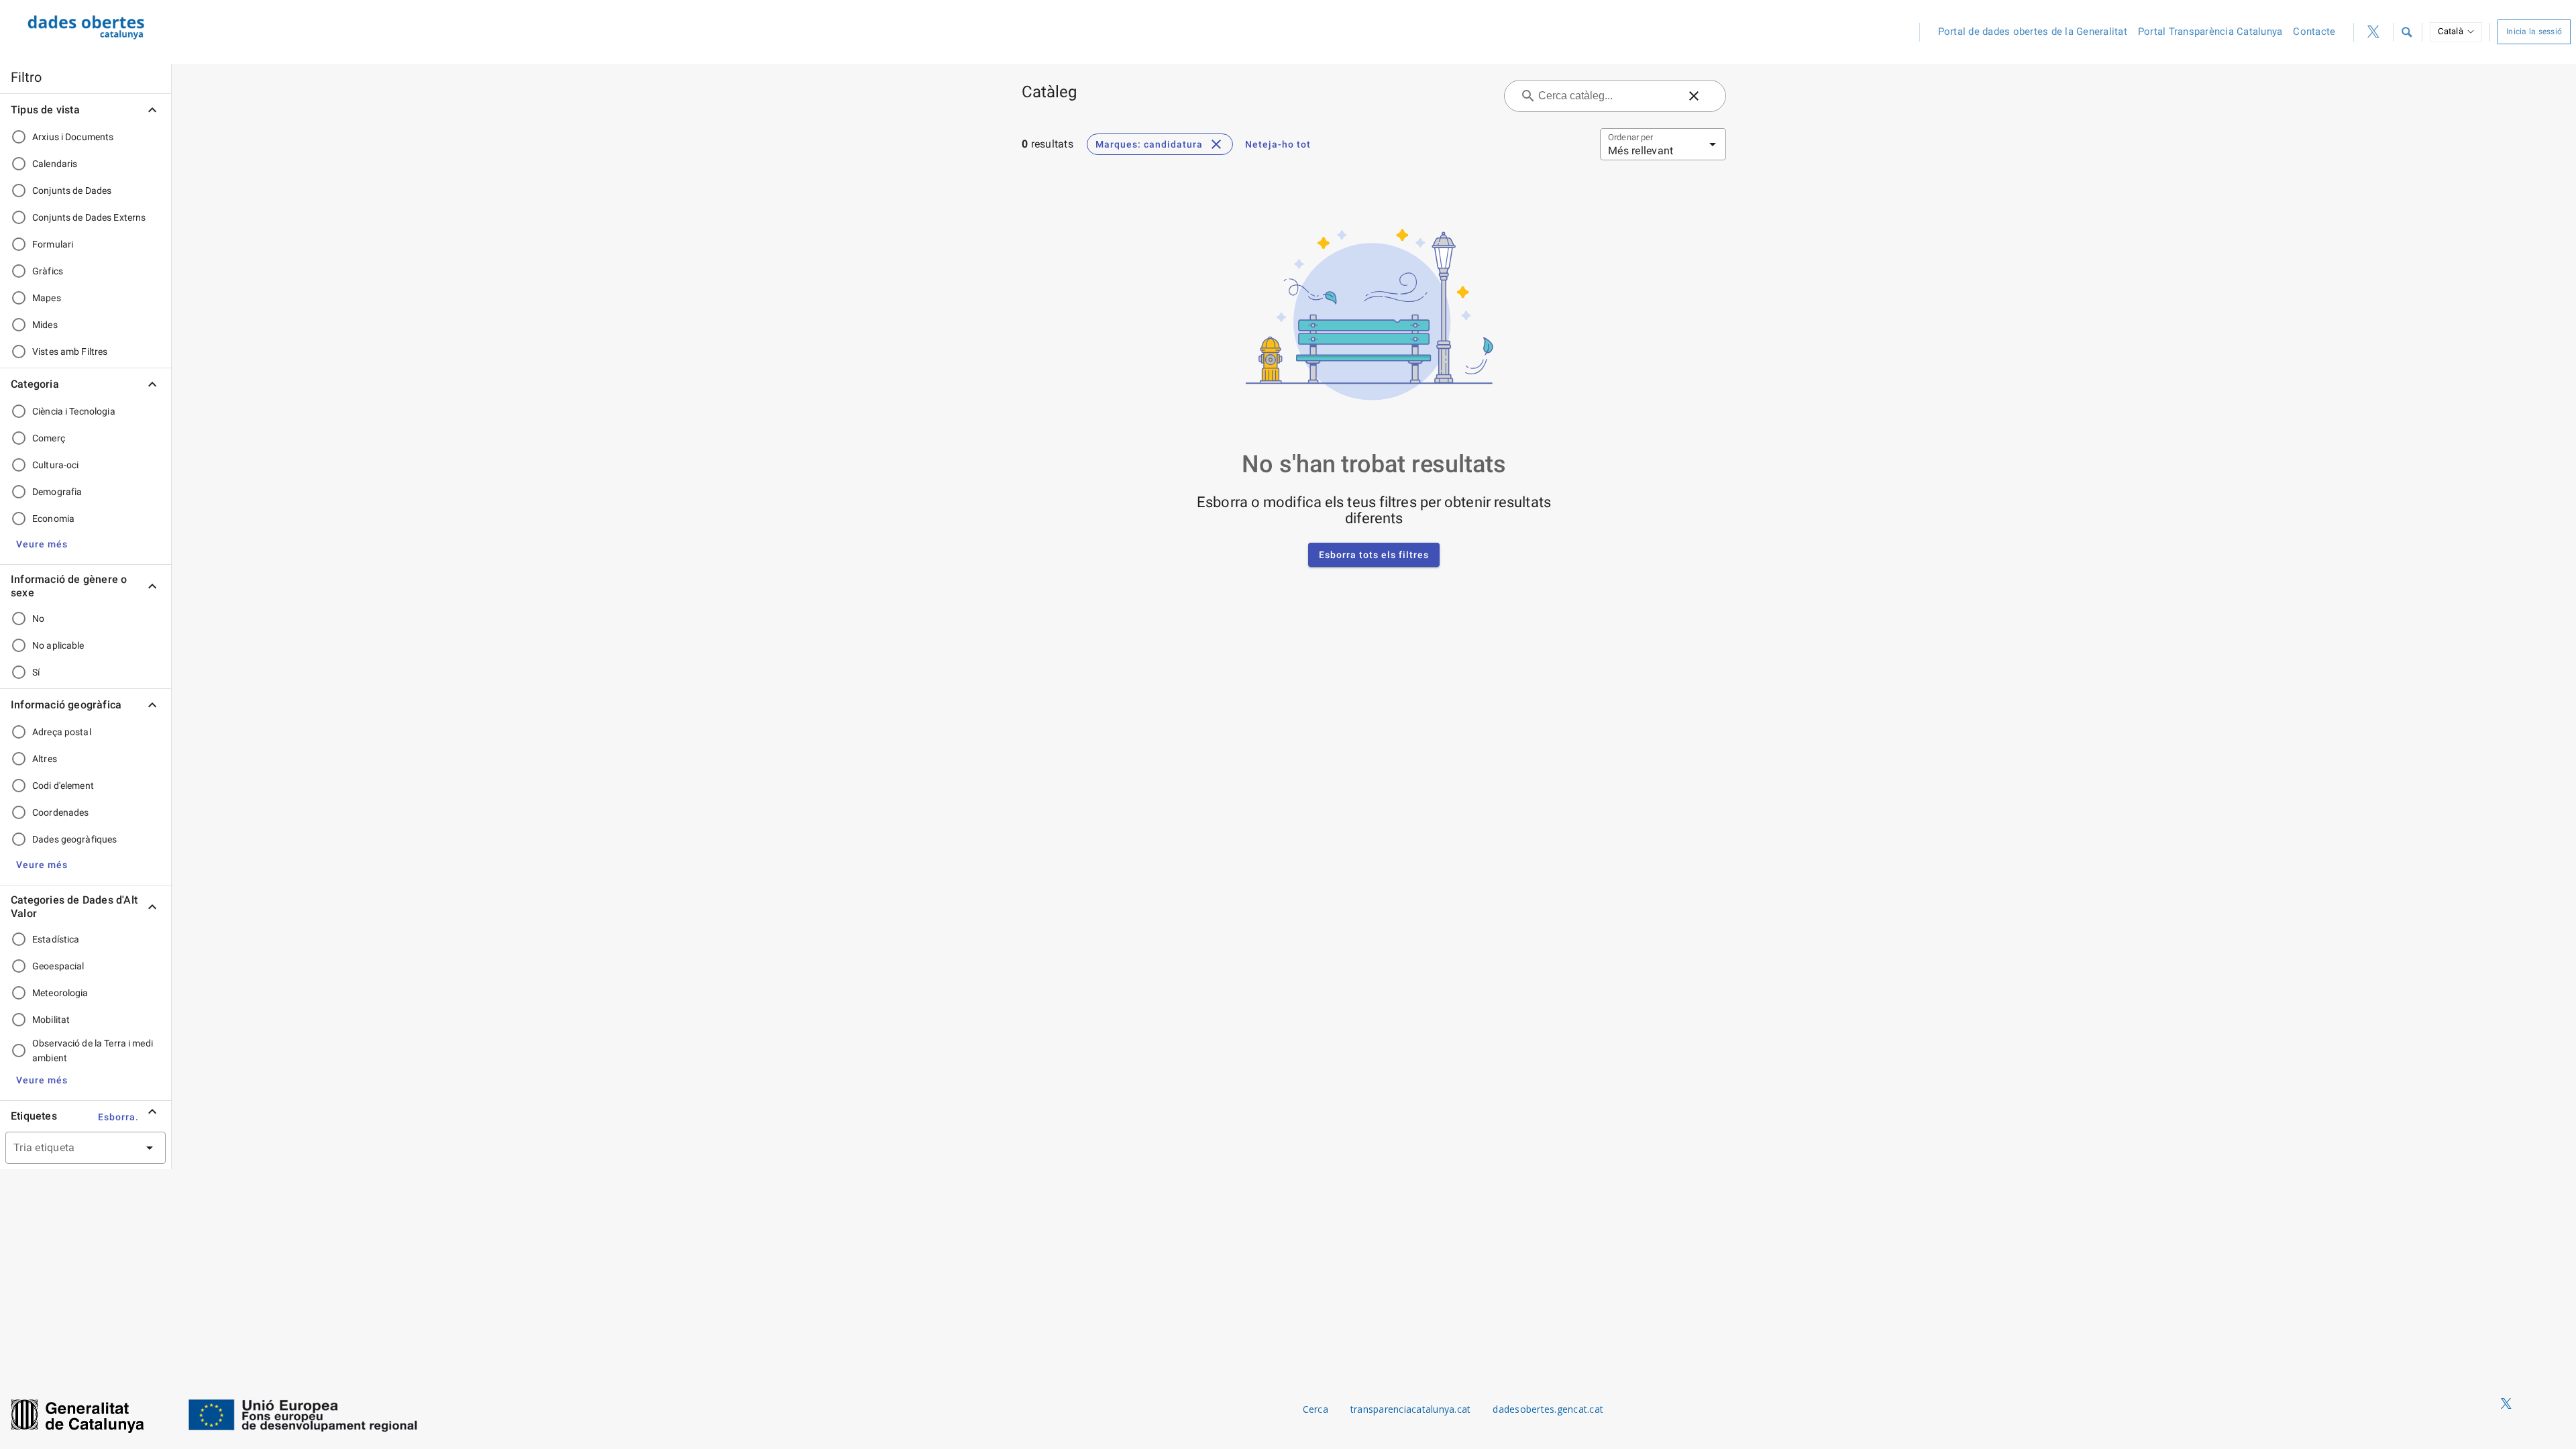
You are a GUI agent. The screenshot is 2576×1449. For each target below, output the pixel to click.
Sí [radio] (36, 672)
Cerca (1316, 1409)
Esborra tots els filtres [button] (1374, 555)
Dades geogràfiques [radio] (74, 839)
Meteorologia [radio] (60, 993)
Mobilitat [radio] (51, 1020)
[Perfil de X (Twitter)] (2373, 32)
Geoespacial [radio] (58, 966)
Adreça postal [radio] (62, 732)
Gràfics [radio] (48, 271)
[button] (2406, 32)
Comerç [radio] (49, 438)
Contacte (2314, 32)
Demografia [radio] (57, 492)
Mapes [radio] (47, 298)
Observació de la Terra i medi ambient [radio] (93, 1051)
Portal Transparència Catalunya (2210, 32)
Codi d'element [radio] (63, 786)
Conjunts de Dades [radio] (72, 191)
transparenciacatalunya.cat (1411, 1409)
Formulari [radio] (53, 244)
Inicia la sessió (2534, 32)
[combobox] (69, 1148)
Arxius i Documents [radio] (73, 137)
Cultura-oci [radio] (55, 465)
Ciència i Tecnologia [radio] (74, 411)
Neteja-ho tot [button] (1278, 144)
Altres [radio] (45, 759)
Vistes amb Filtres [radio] (70, 352)
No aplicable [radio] (58, 645)
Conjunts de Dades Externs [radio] (89, 217)
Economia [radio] (53, 519)
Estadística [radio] (56, 939)
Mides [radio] (45, 325)
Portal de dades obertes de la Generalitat (2033, 32)
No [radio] (38, 619)
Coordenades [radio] (60, 812)
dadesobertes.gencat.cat (1548, 1409)
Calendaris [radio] (55, 164)
